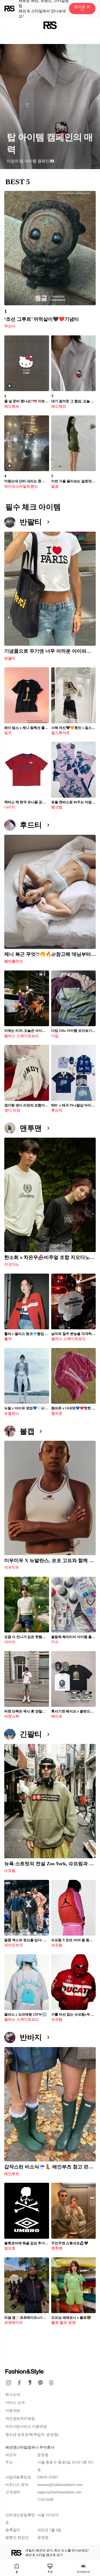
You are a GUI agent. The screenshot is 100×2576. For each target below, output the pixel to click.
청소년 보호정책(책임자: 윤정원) (32, 2435)
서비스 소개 (15, 2403)
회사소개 (13, 2395)
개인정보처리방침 (20, 2419)
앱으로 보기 (82, 8)
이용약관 (13, 2411)
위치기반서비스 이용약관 (26, 2427)
